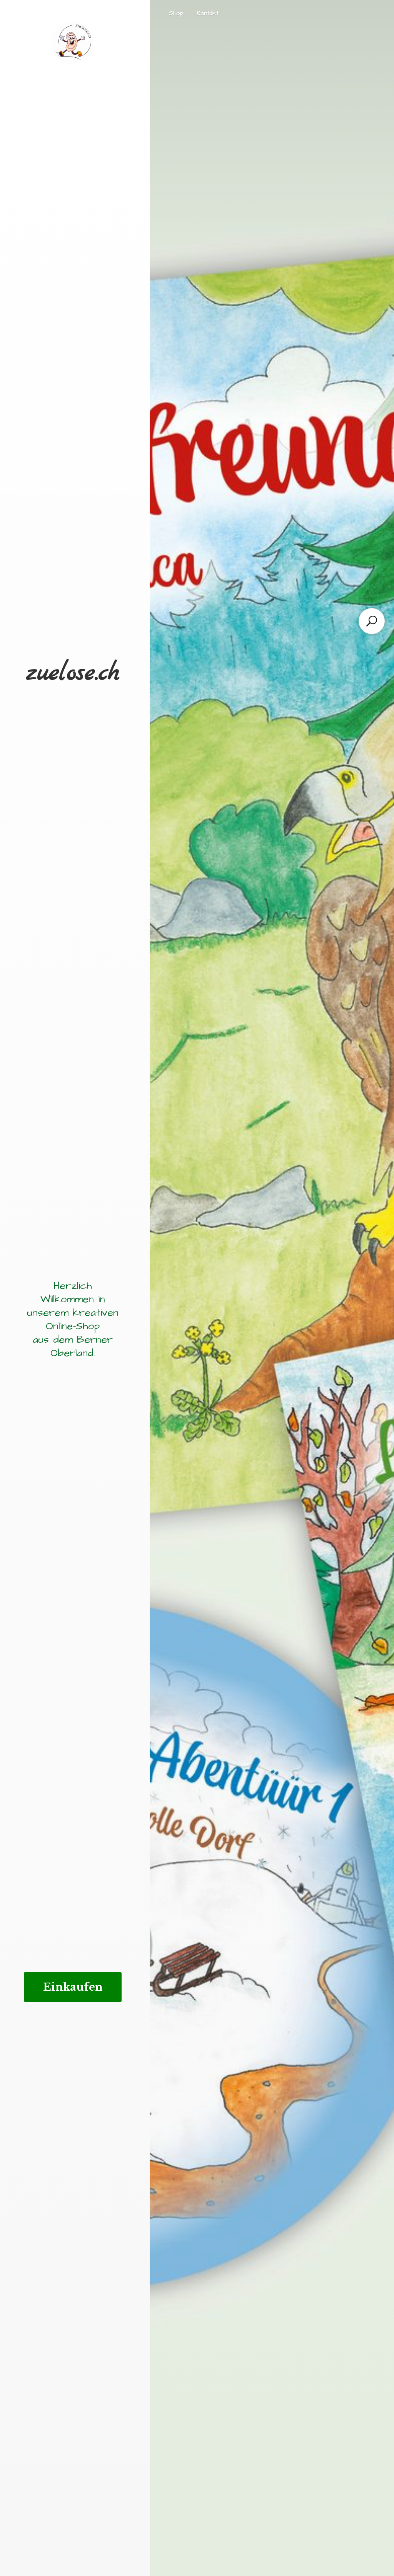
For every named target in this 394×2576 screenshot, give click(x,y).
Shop (176, 13)
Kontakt (208, 13)
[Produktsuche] (372, 621)
